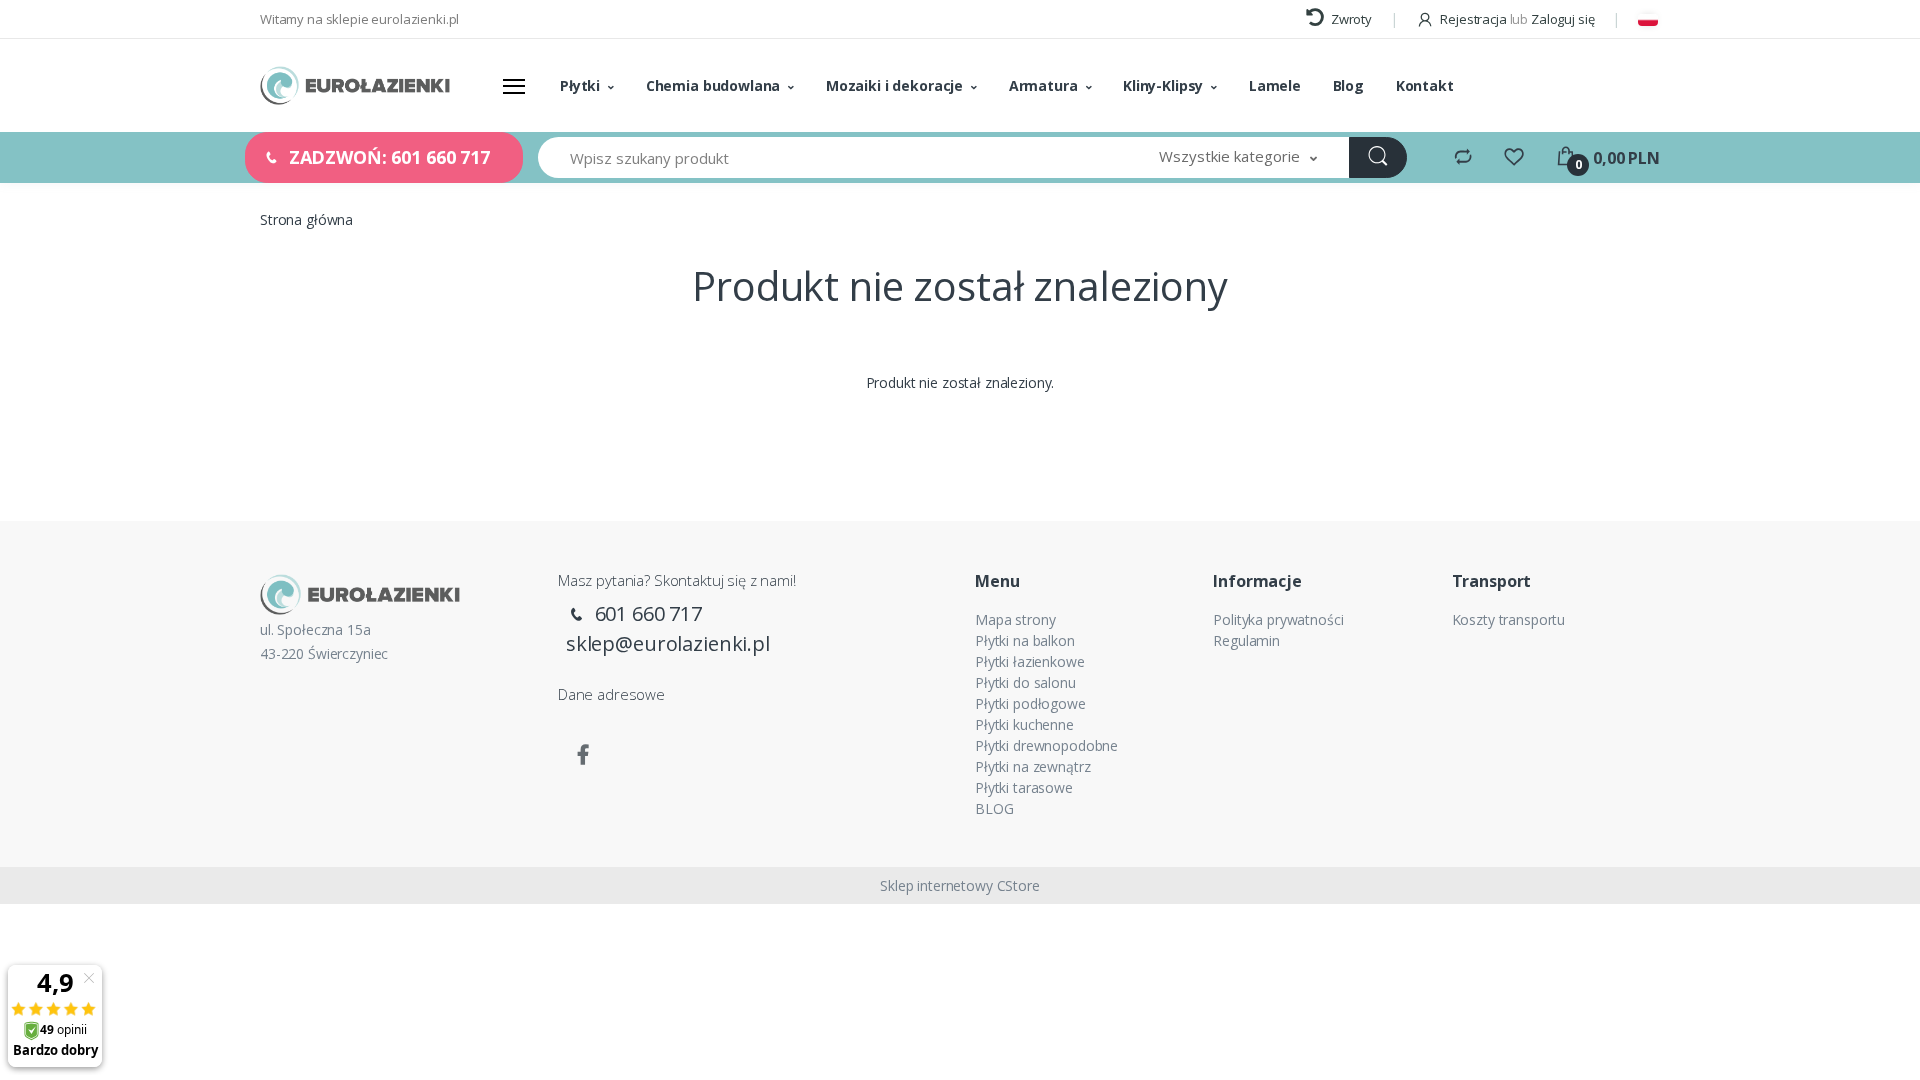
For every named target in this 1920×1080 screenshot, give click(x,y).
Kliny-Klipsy (1163, 85)
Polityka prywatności (1278, 619)
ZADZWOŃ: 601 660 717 (387, 157)
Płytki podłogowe (1030, 703)
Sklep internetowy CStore (960, 885)
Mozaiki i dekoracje (894, 85)
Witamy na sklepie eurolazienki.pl (359, 19)
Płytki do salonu (1025, 682)
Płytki (580, 85)
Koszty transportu (1509, 619)
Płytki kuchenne (1024, 724)
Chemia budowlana (713, 85)
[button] (1238, 157)
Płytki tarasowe (1024, 787)
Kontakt (1425, 85)
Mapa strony (1015, 619)
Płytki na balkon (1025, 640)
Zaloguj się (1562, 19)
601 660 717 (646, 613)
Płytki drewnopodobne (1046, 745)
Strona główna (306, 219)
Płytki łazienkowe (1030, 661)
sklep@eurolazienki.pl (668, 643)
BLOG (994, 808)
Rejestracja (1473, 19)
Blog (1348, 85)
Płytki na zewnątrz (1032, 766)
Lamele (1275, 85)
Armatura (1043, 85)
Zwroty (1350, 19)
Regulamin (1246, 640)
